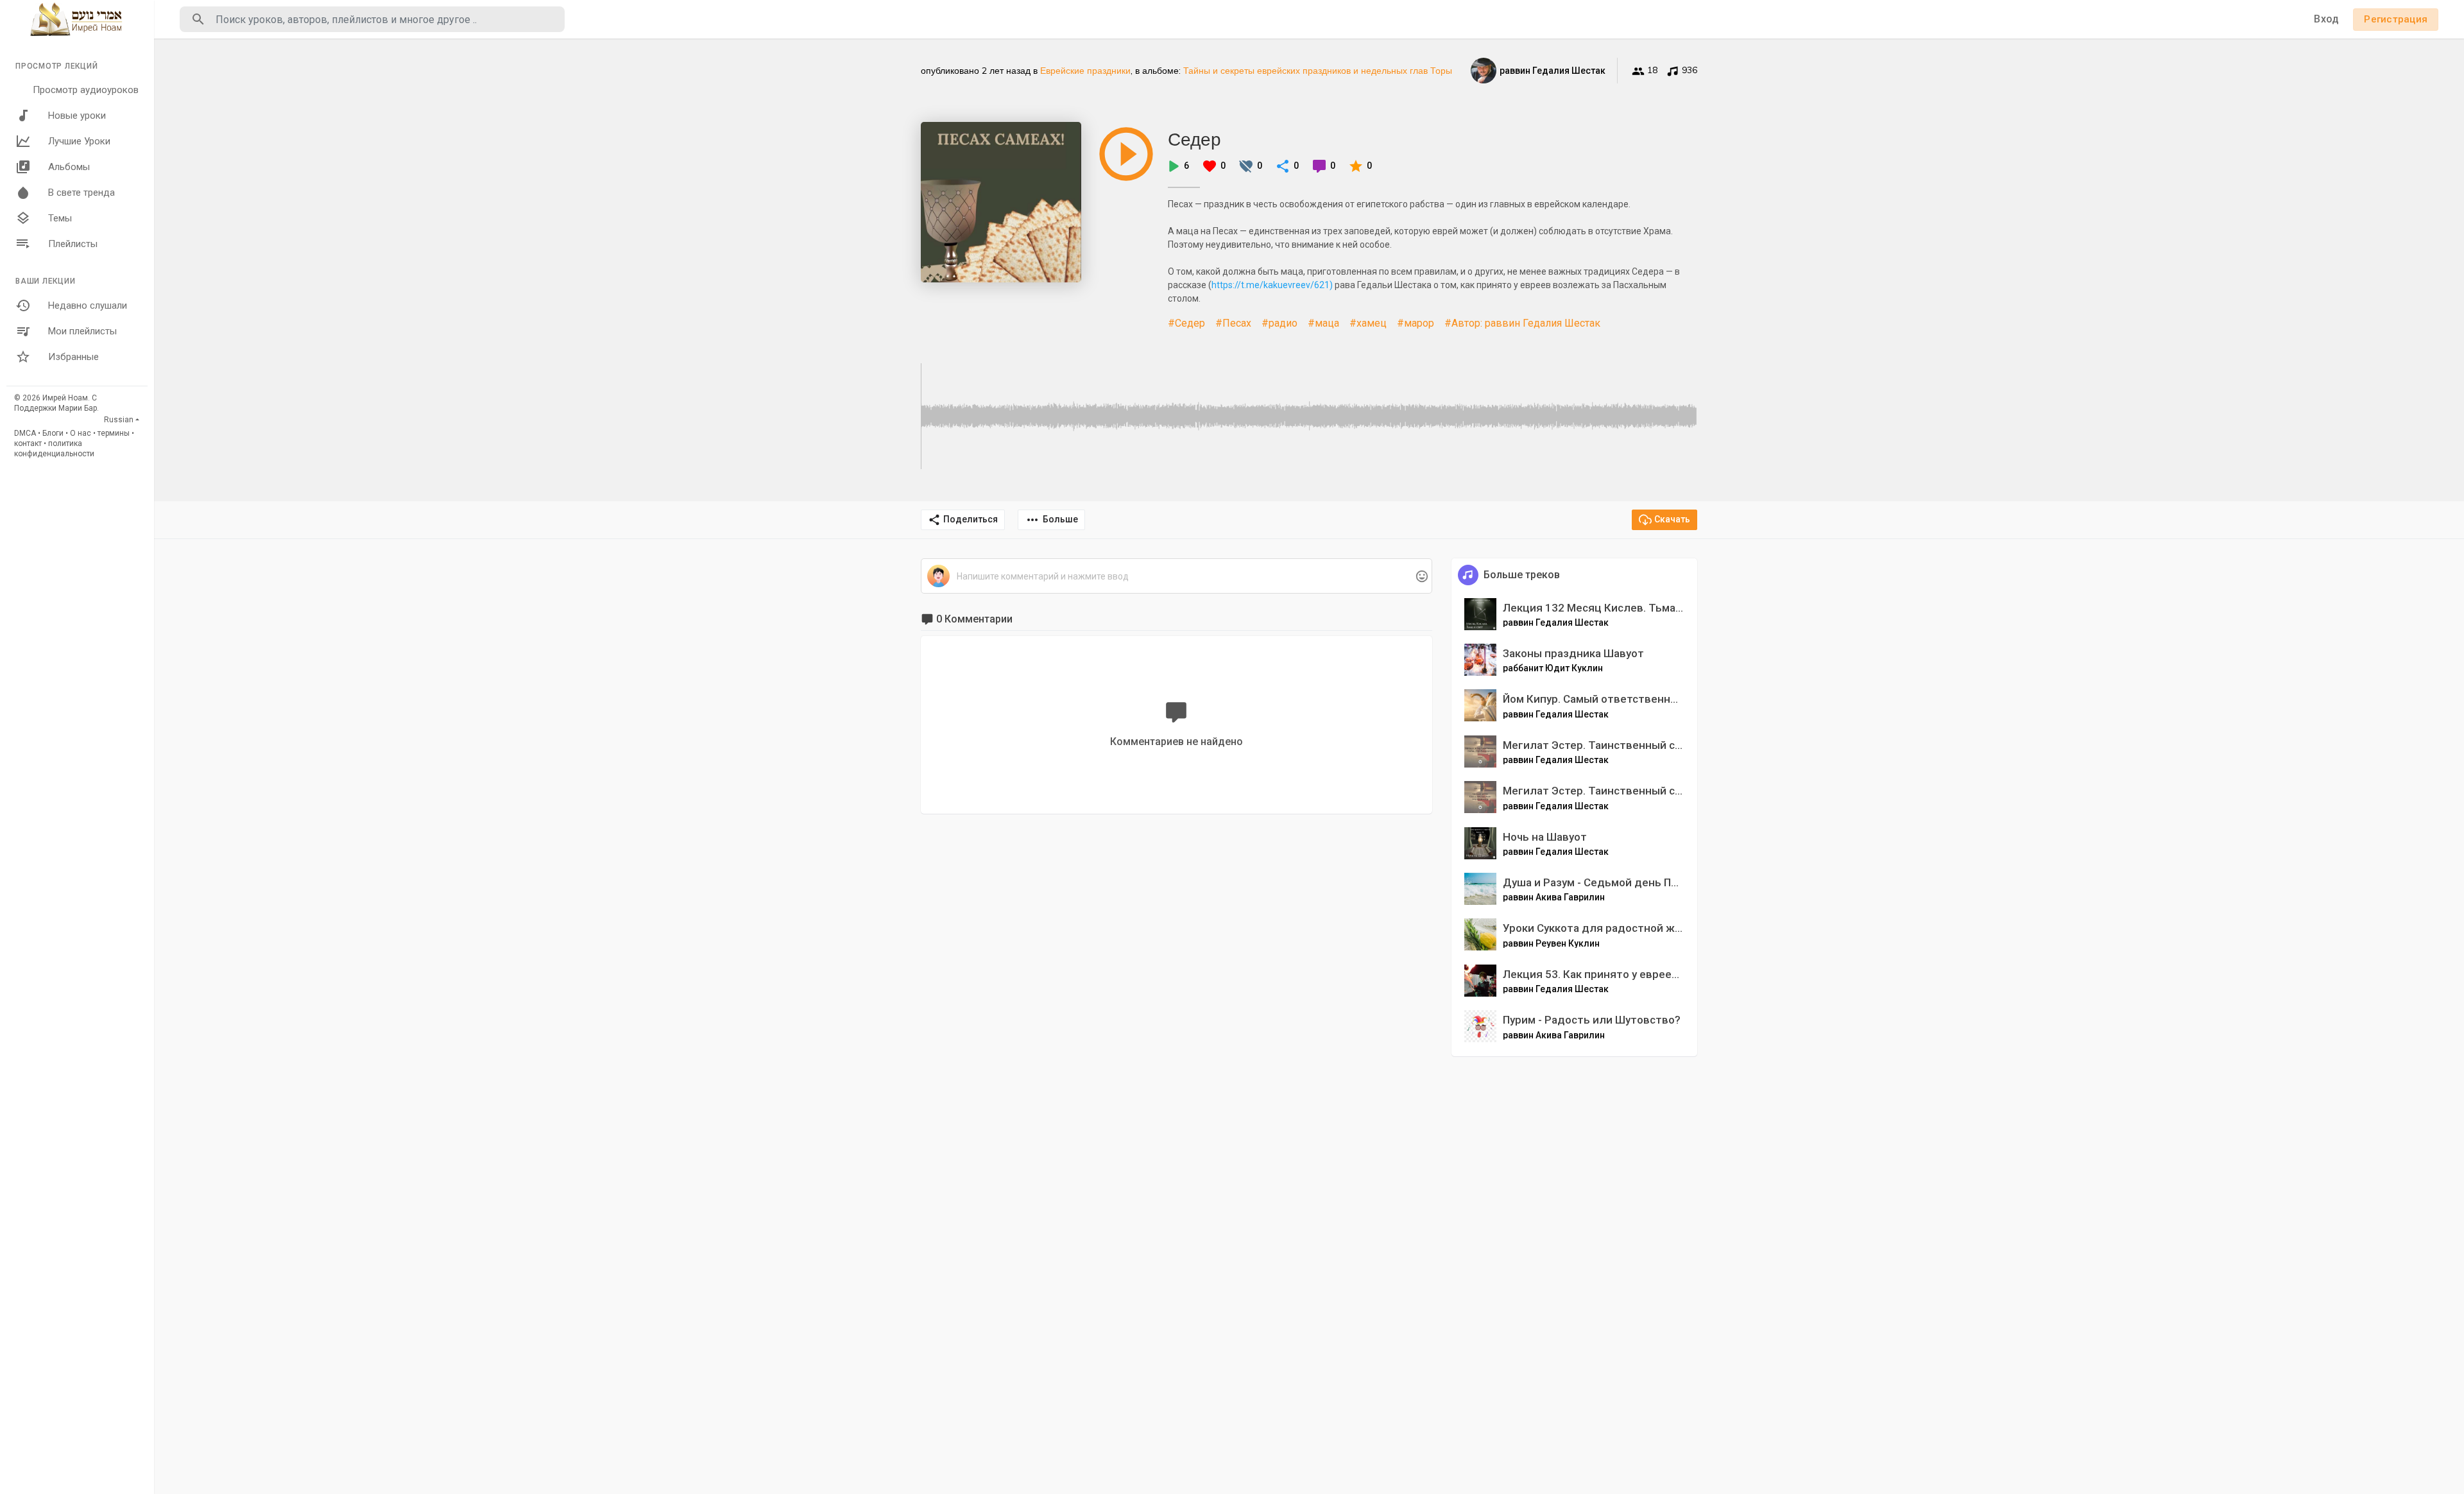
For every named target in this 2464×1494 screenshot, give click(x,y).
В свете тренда (81, 193)
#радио (1279, 323)
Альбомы (69, 167)
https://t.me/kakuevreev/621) (1272, 285)
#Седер (1186, 323)
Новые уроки (77, 116)
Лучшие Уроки (79, 141)
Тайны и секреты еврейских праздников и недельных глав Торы (1318, 71)
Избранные (73, 357)
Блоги (53, 433)
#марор (1416, 323)
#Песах (1233, 323)
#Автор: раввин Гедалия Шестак (1522, 323)
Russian (119, 420)
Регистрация (2396, 19)
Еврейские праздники (1085, 71)
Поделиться (971, 519)
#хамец (1368, 323)
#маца (1323, 323)
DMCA (25, 433)
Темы (60, 218)
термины (114, 433)
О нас (81, 433)
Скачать (1672, 519)
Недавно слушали (88, 305)
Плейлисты (73, 244)
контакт (28, 443)
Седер (1194, 139)
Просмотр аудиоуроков (86, 90)
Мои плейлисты (82, 331)
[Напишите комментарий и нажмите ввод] (1176, 577)
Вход (2326, 19)
